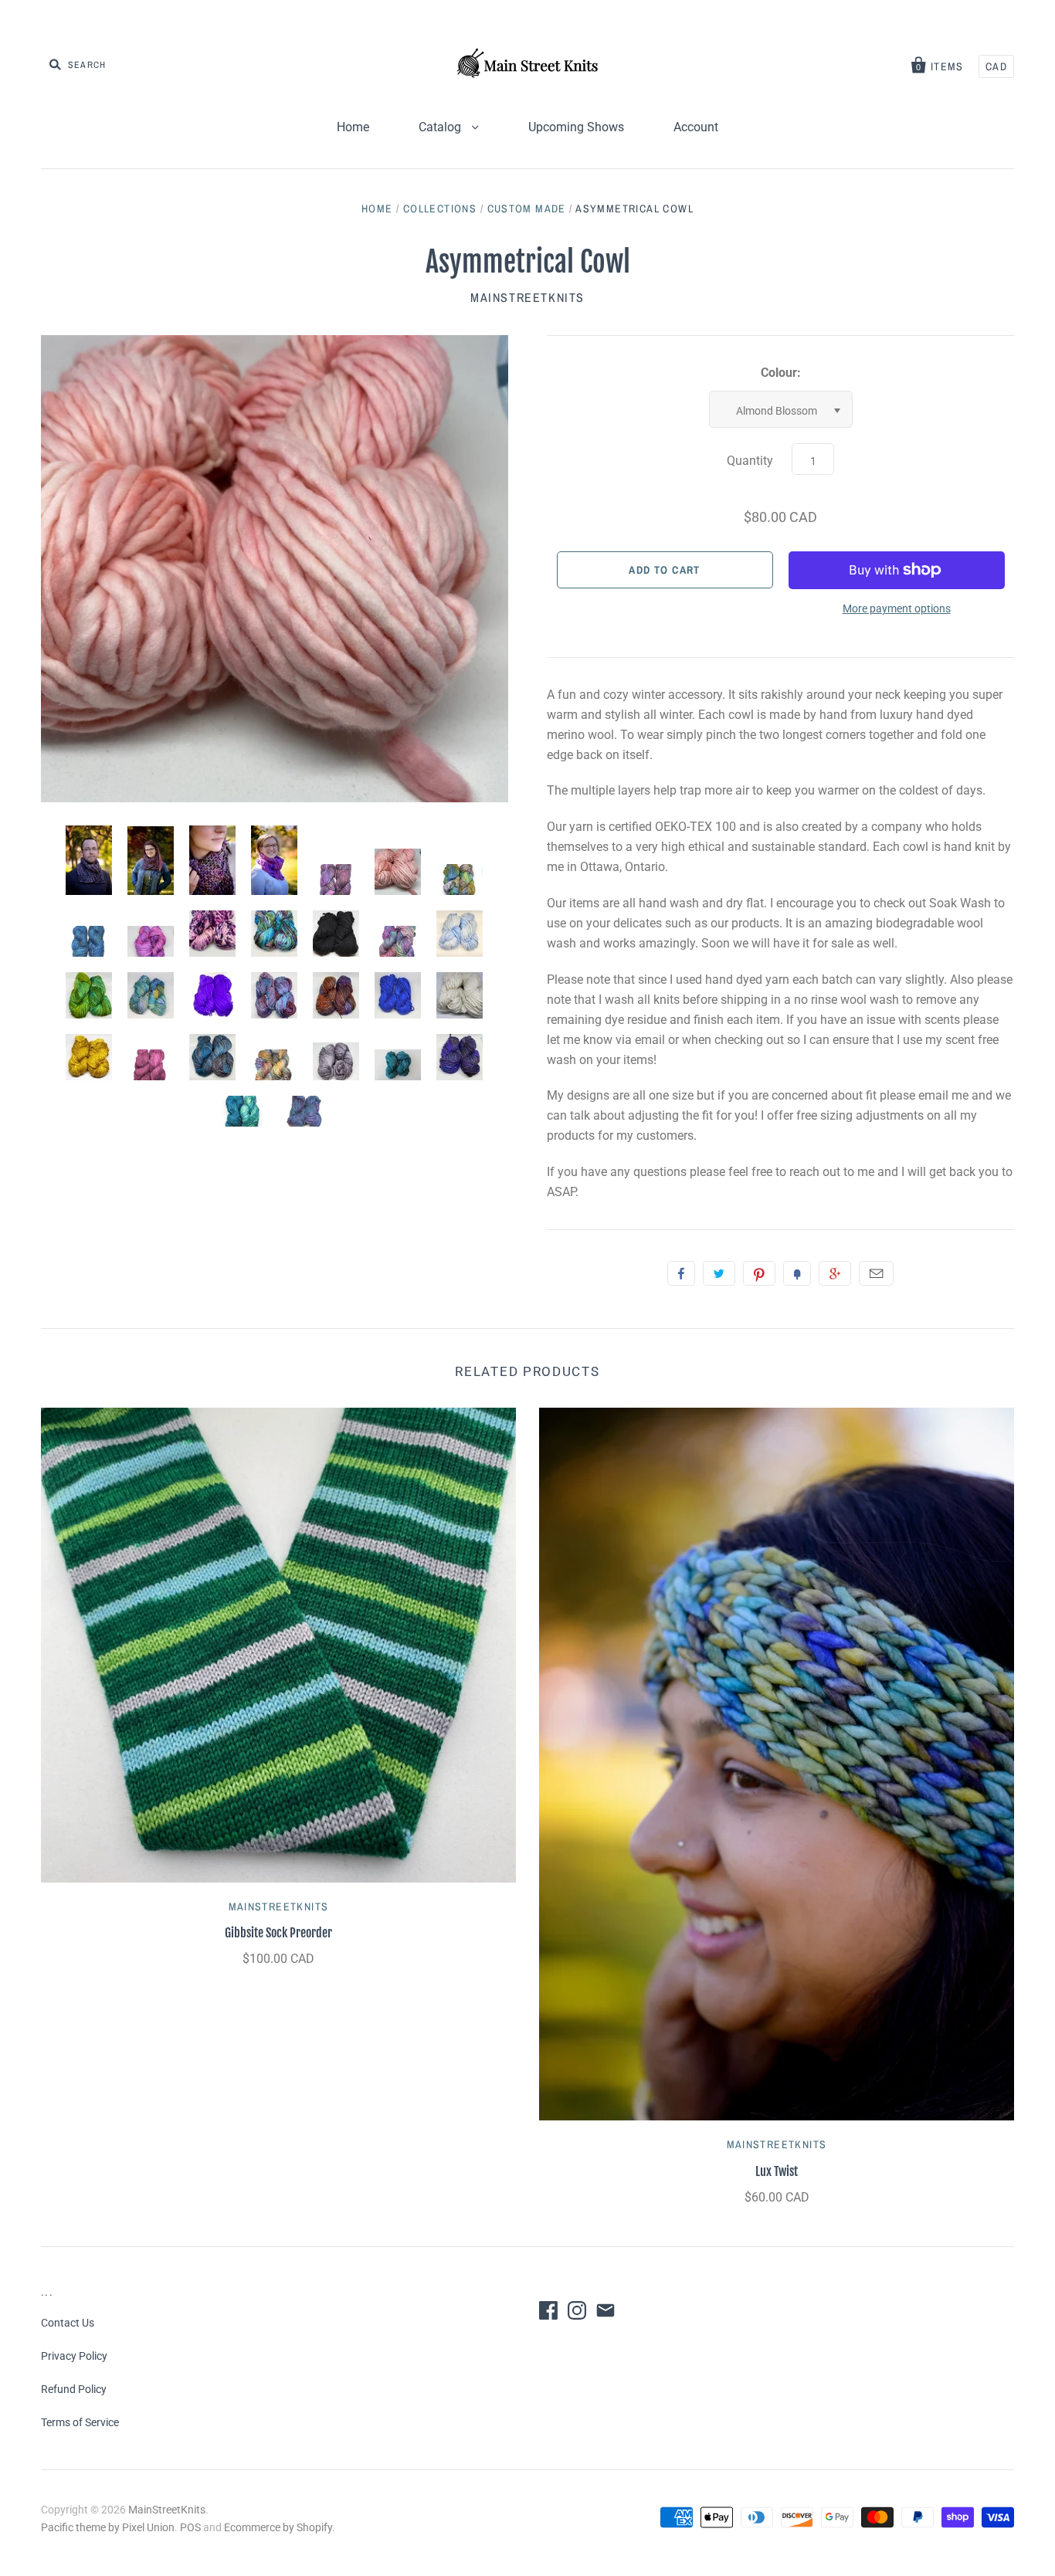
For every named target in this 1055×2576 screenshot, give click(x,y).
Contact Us (68, 2323)
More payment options (897, 608)
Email (876, 1273)
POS (190, 2527)
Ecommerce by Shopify (278, 2527)
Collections (440, 208)
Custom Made (527, 208)
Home (353, 127)
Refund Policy (74, 2389)
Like (681, 1273)
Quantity (750, 461)
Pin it (759, 1273)
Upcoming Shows (576, 127)
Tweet (719, 1273)
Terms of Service (80, 2422)
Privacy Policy (74, 2356)
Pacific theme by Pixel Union (108, 2527)
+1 (835, 1273)
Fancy (797, 1273)
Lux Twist (777, 2171)
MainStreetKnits (527, 297)
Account (696, 127)
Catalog (441, 127)
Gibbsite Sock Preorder (278, 1933)
